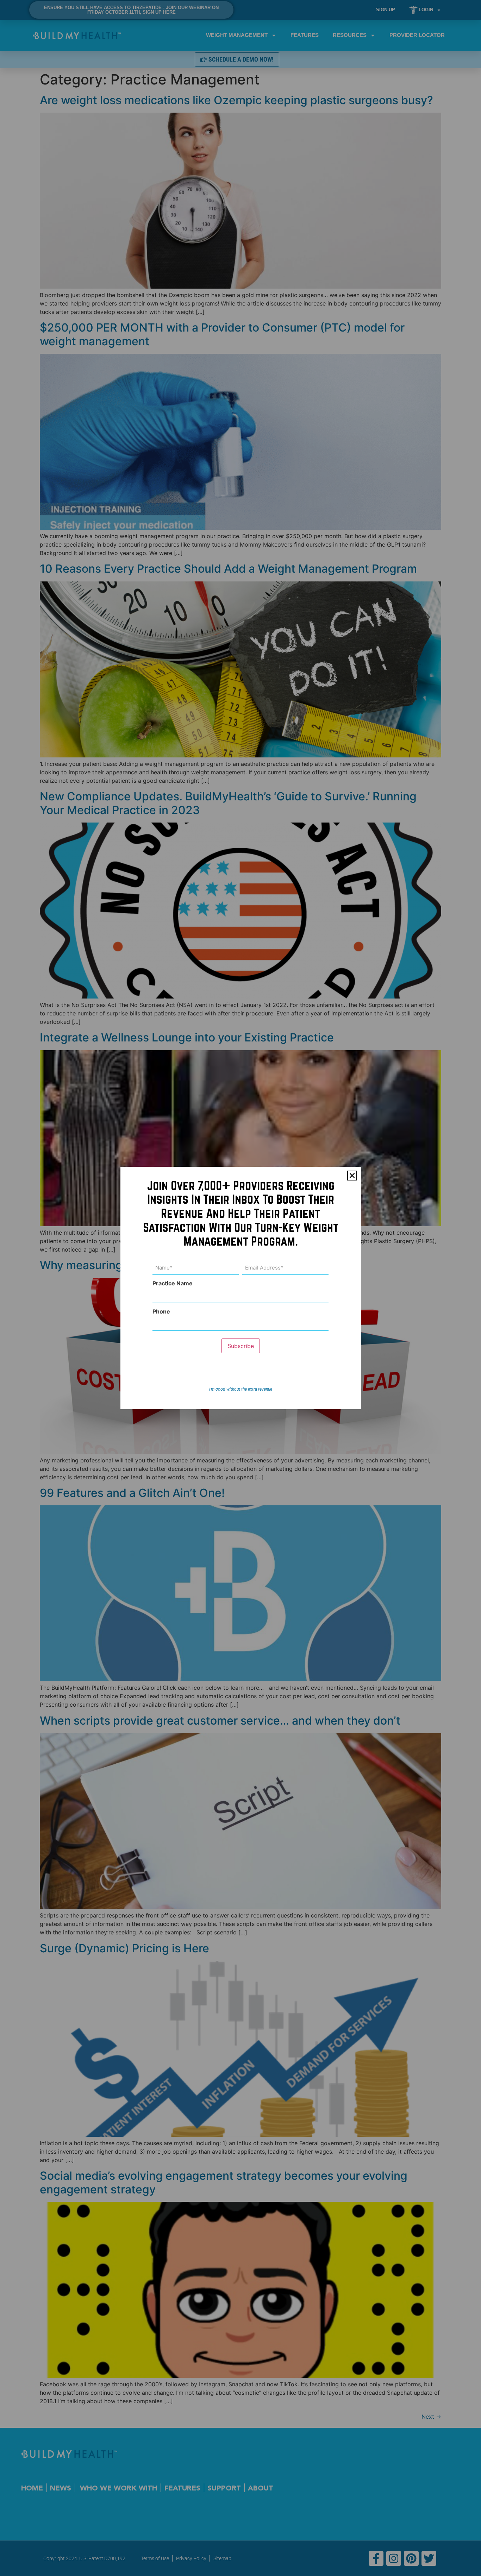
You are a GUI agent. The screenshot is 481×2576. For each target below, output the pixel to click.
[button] (352, 1176)
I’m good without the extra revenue (241, 1389)
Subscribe (241, 1346)
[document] (241, 1288)
